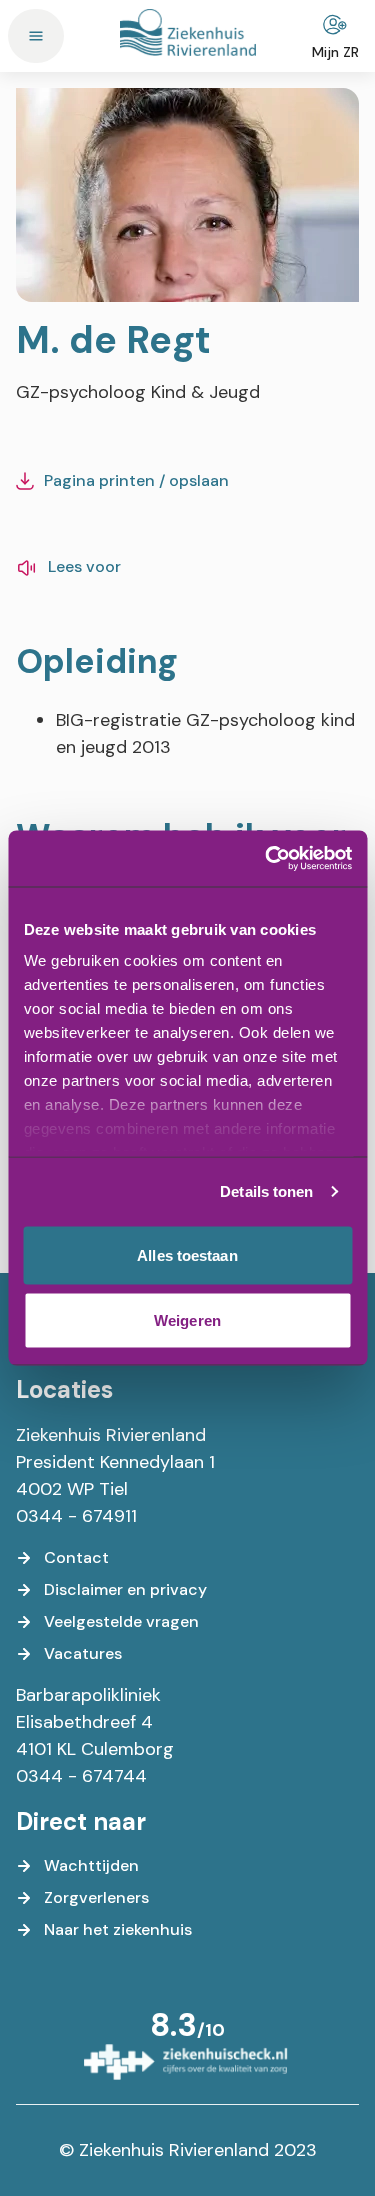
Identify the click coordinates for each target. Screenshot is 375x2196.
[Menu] (36, 36)
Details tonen (266, 1191)
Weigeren (187, 1320)
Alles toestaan (187, 1254)
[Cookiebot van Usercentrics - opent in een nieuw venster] (267, 859)
